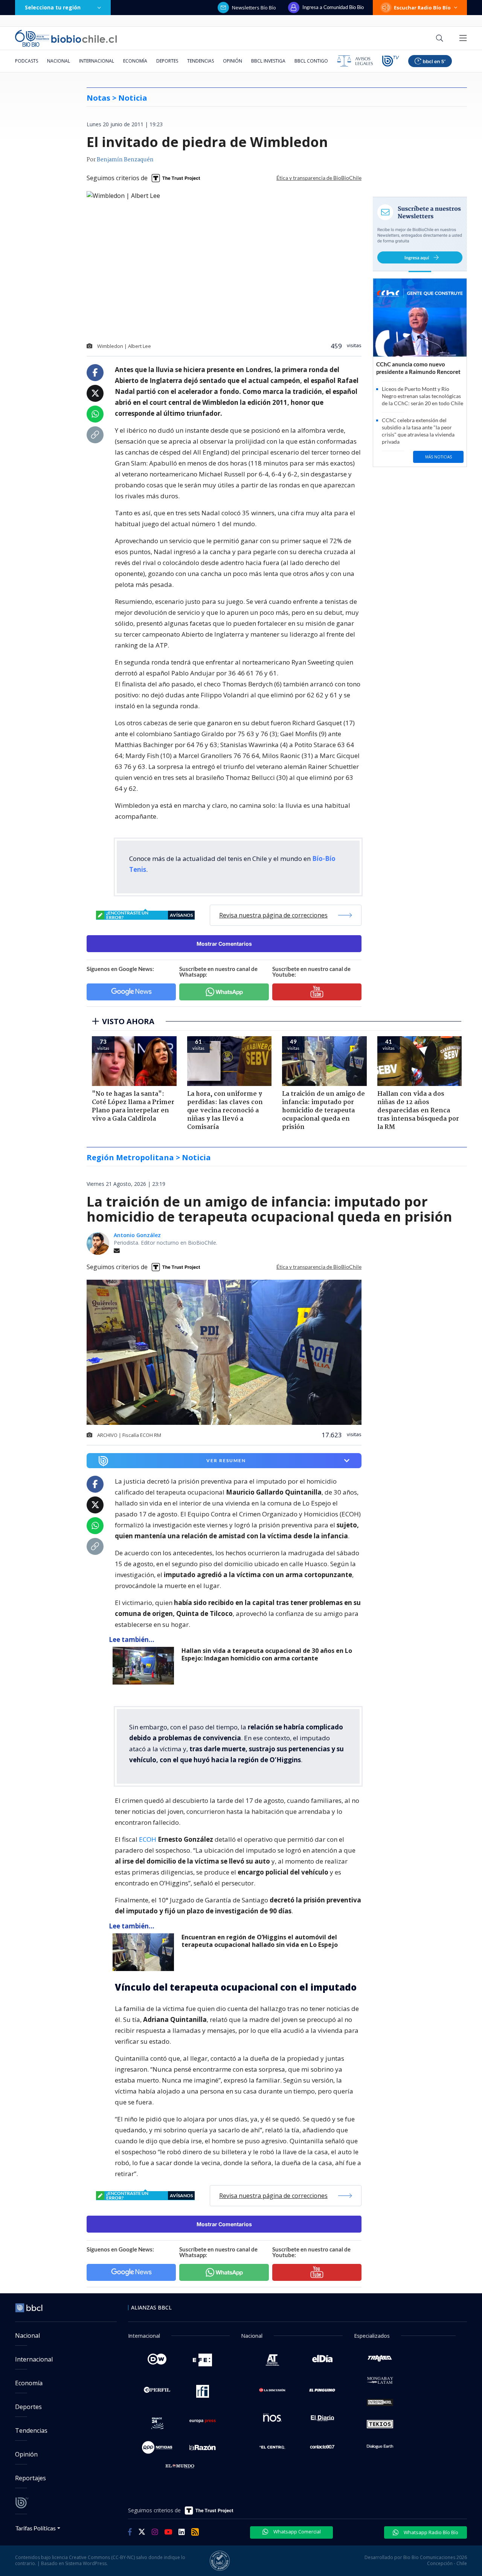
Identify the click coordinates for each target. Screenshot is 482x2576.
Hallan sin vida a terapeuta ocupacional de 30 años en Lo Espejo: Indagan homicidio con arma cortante (267, 1655)
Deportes (167, 61)
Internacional (97, 61)
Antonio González (137, 1235)
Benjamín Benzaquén (125, 160)
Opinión (233, 61)
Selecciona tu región (53, 7)
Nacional (59, 61)
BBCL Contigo (311, 61)
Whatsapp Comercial (297, 2532)
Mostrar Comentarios (224, 944)
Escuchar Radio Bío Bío (422, 8)
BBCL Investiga (268, 61)
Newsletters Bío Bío (254, 8)
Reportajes (31, 2478)
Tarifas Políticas (36, 2528)
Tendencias (201, 61)
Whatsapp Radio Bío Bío (430, 2532)
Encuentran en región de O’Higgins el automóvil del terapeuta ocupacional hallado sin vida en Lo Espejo (260, 1941)
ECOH (148, 1839)
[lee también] (145, 1666)
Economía (135, 61)
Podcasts (27, 61)
